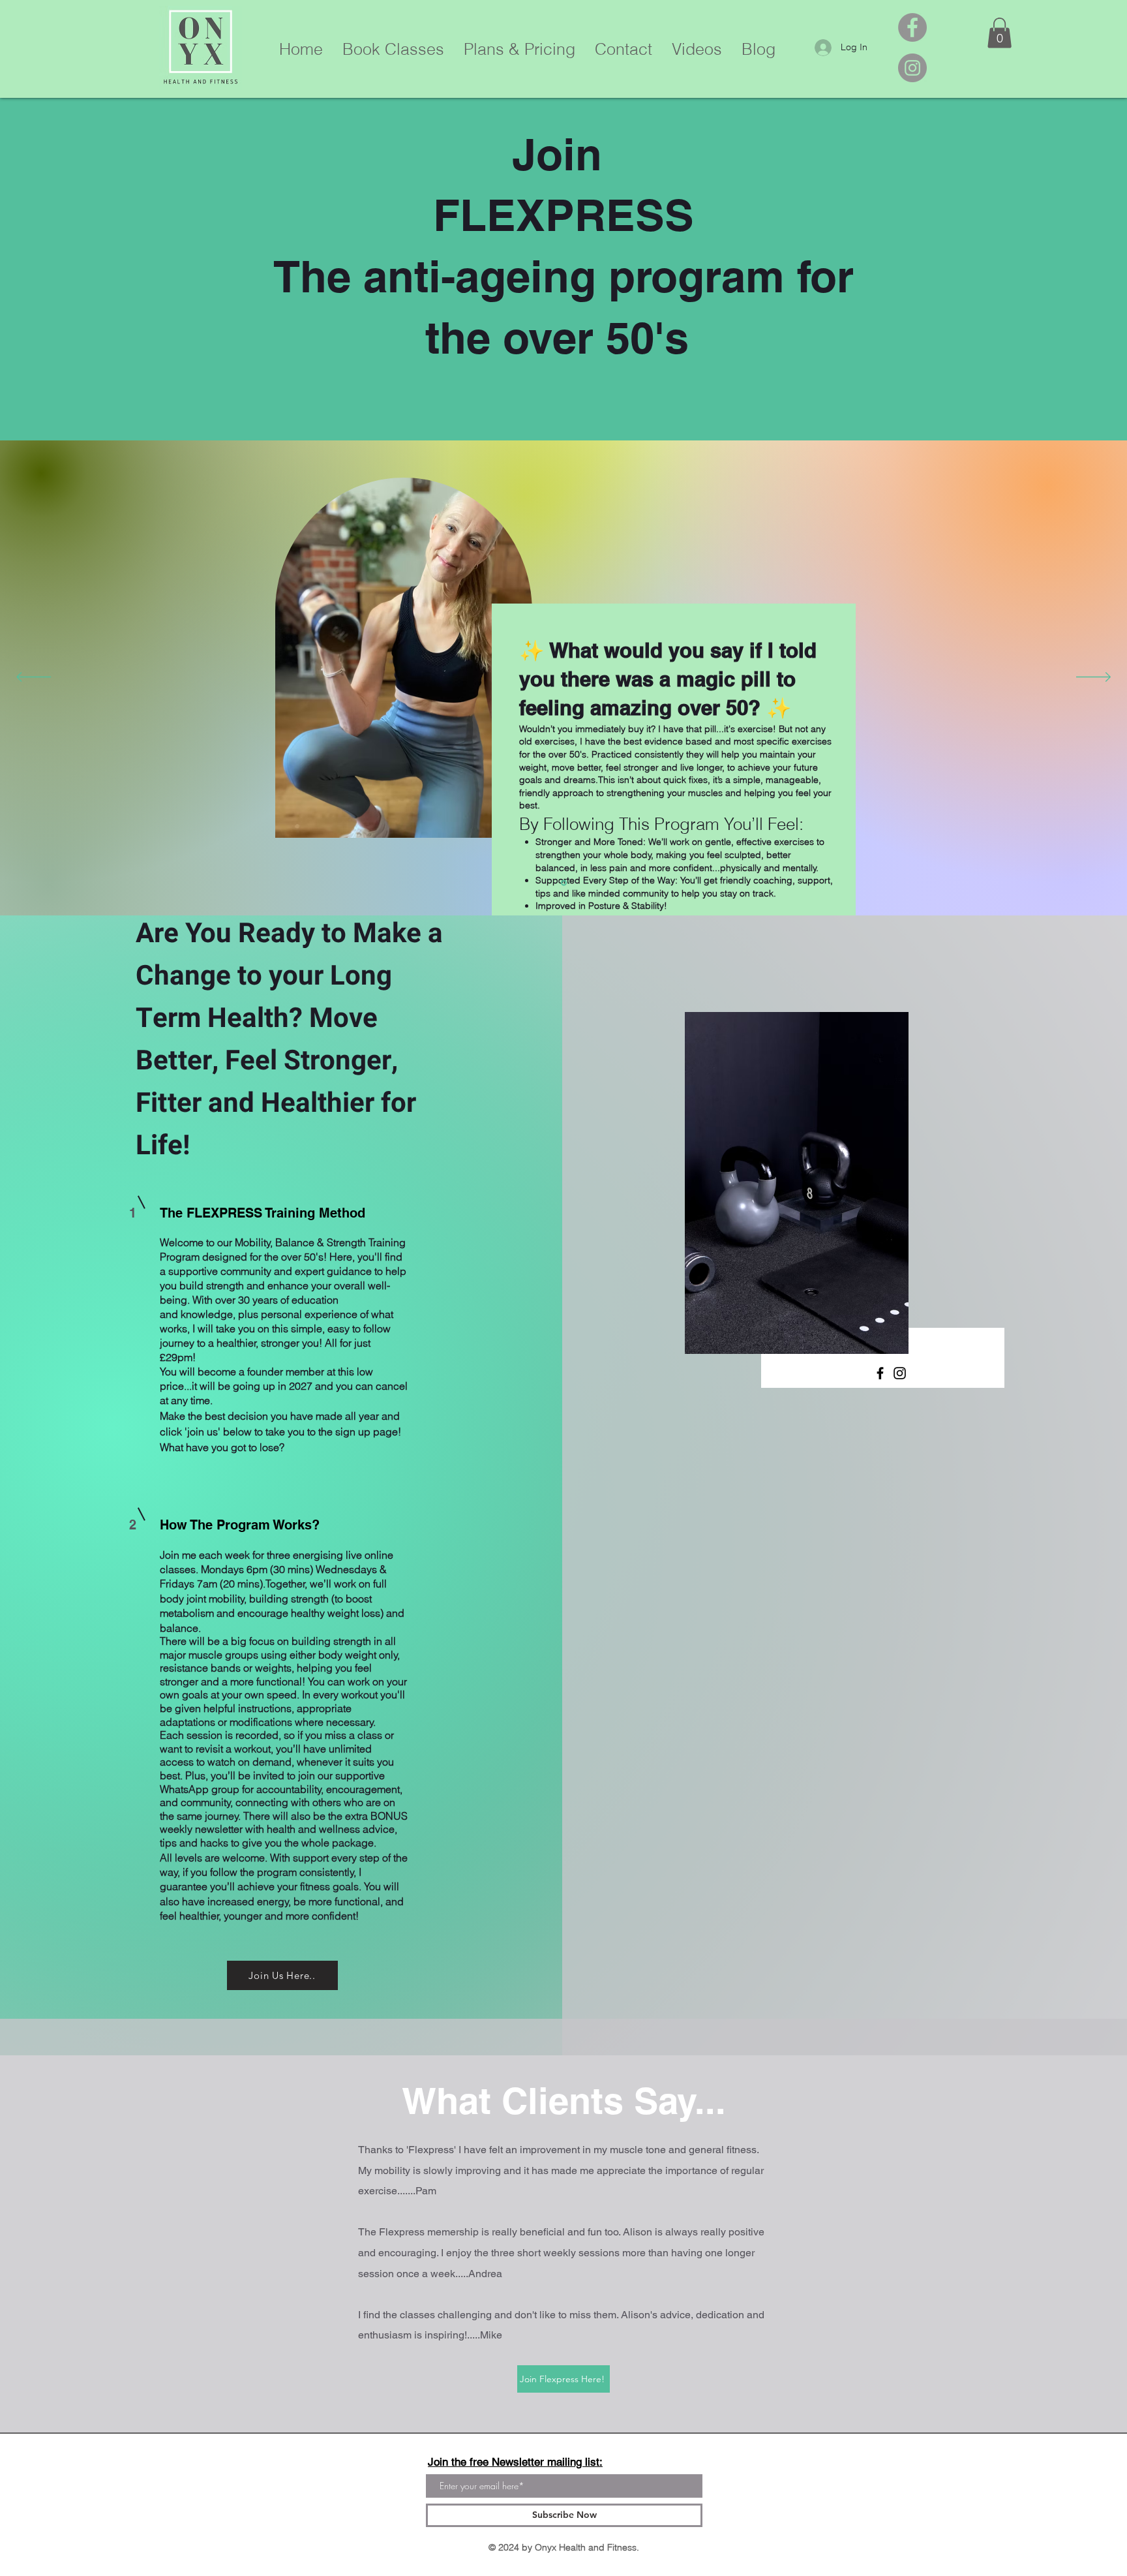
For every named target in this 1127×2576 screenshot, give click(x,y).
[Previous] (34, 678)
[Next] (1093, 678)
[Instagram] (912, 68)
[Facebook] (912, 27)
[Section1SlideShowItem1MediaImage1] (564, 882)
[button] (999, 33)
